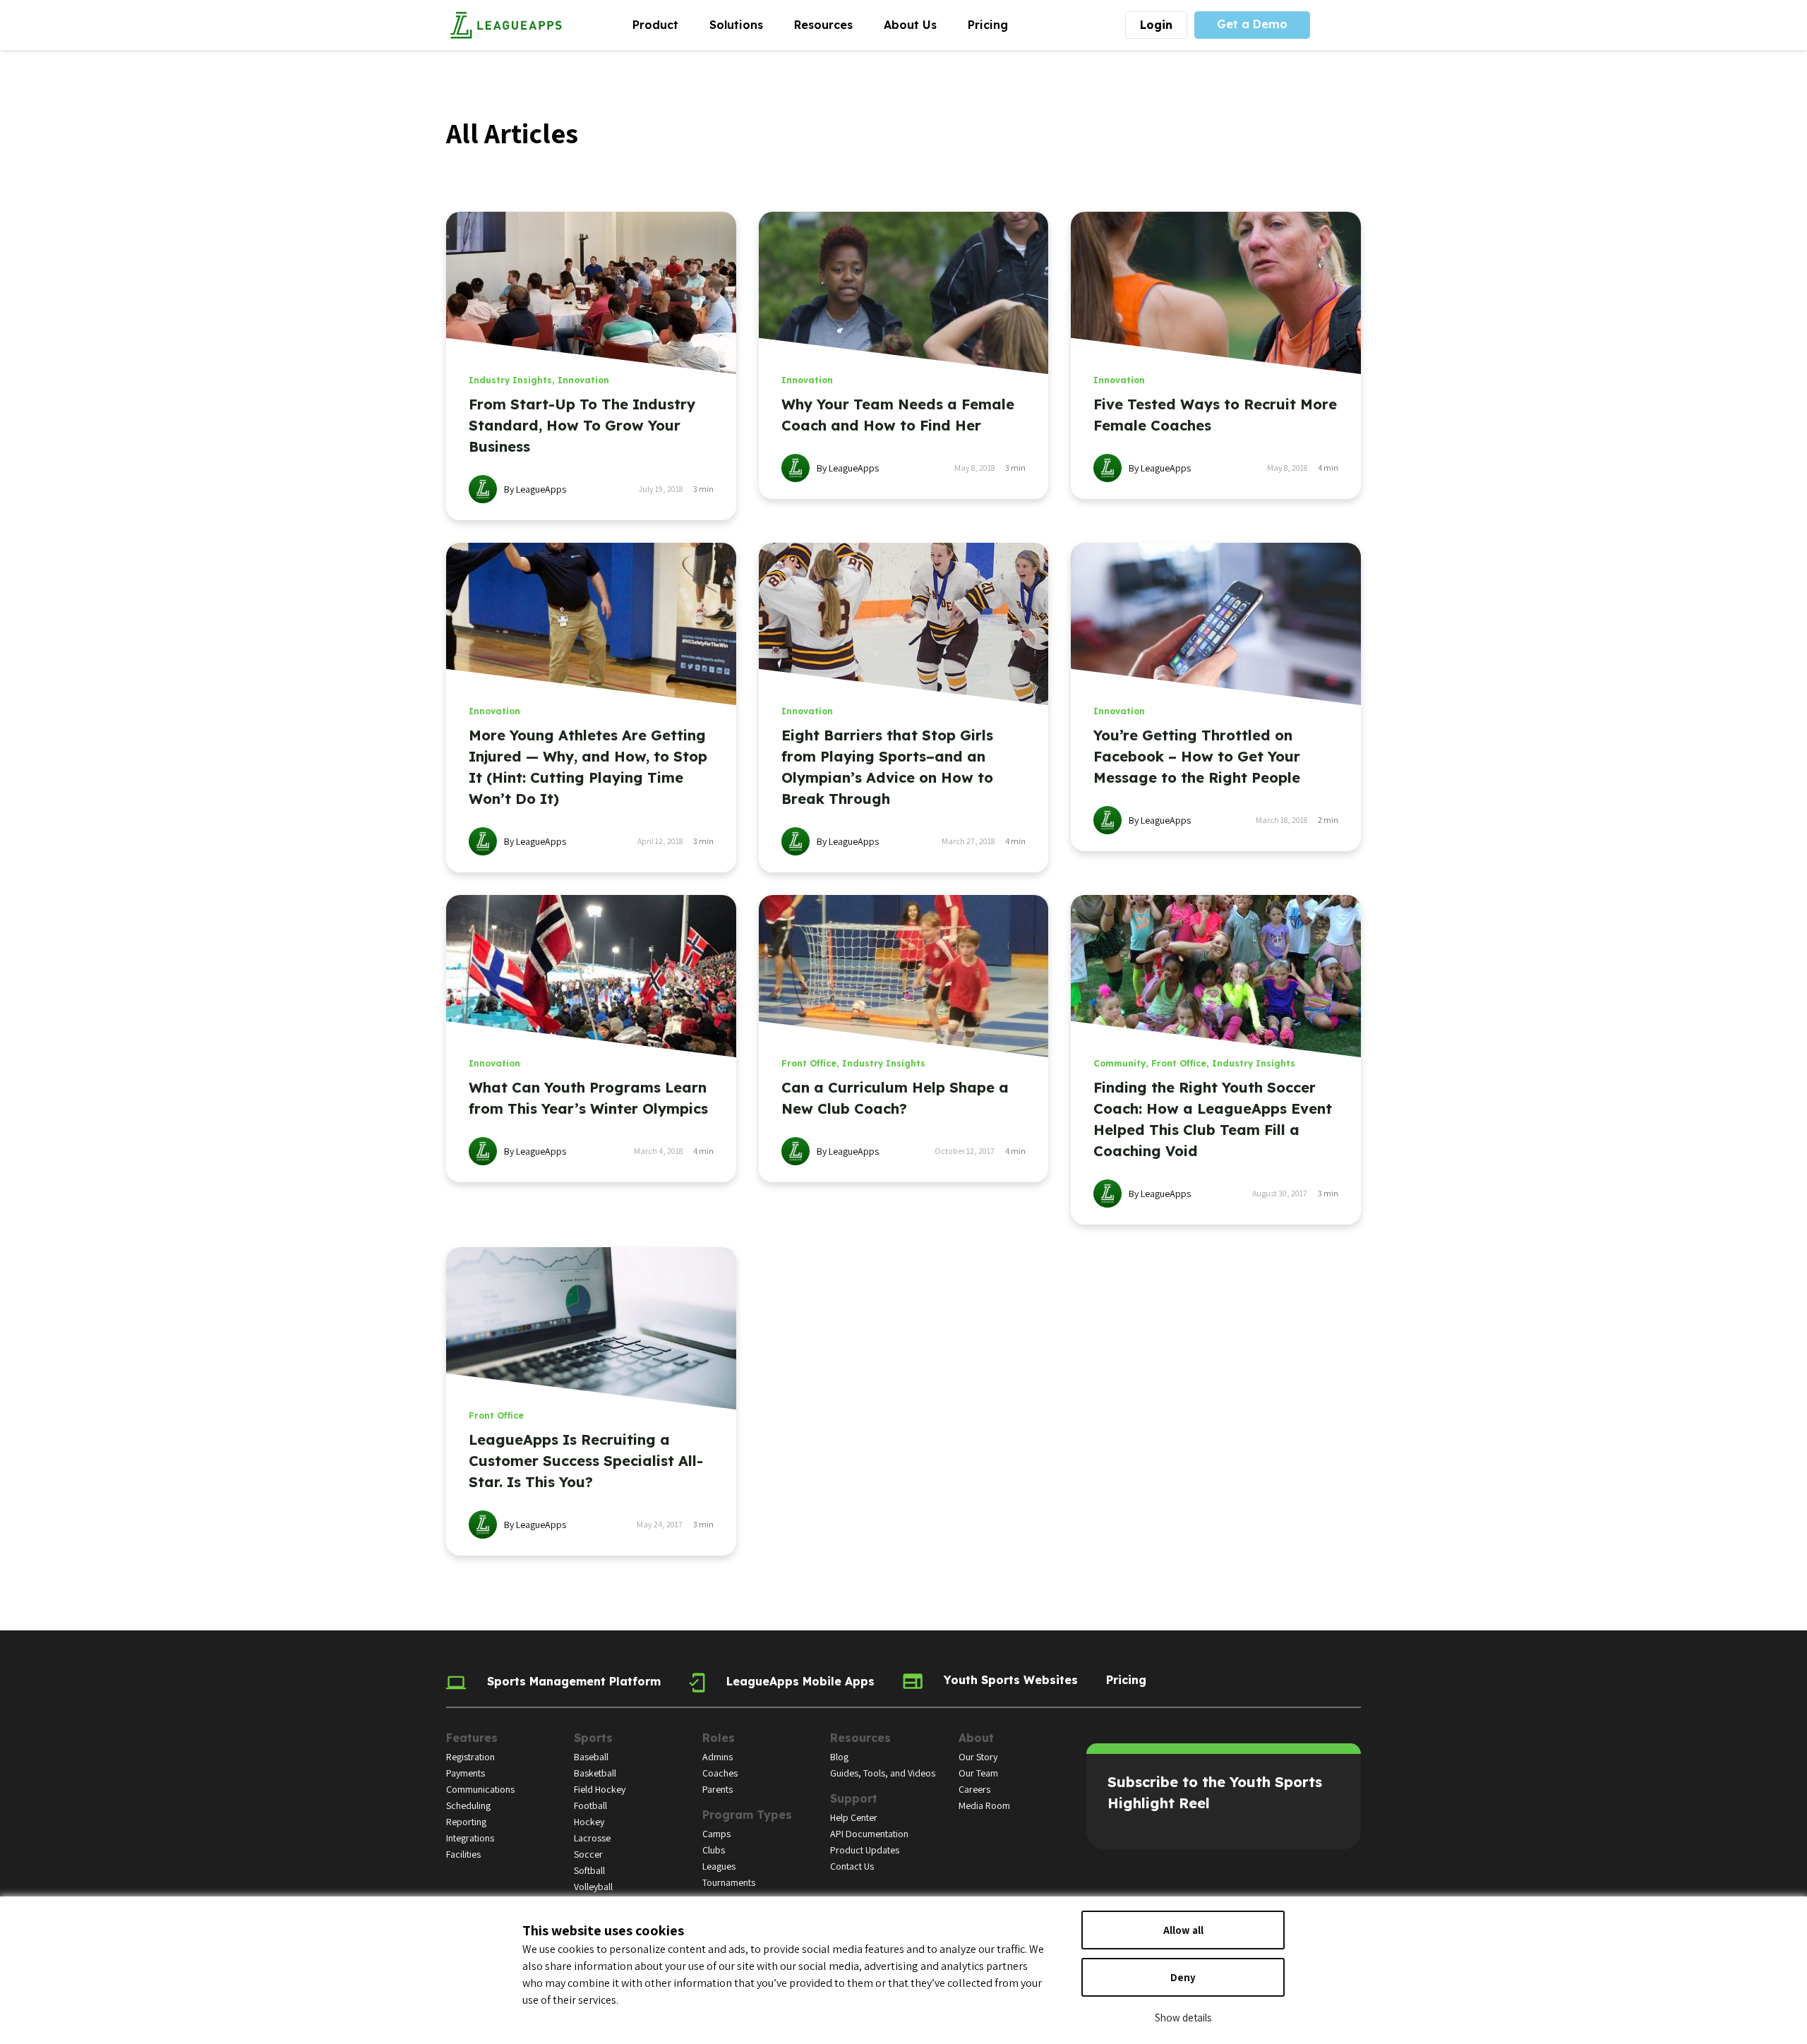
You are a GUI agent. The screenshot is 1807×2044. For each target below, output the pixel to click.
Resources (831, 24)
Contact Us (852, 1866)
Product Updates (865, 1850)
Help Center (854, 1817)
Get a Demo (1252, 24)
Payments (466, 1773)
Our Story (978, 1757)
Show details (1183, 2018)
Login (1156, 25)
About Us (918, 24)
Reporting (466, 1822)
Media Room (984, 1805)
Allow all (1183, 1930)
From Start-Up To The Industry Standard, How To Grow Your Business (582, 425)
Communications (480, 1789)
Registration (470, 1757)
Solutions (744, 24)
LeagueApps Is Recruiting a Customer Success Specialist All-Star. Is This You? (586, 1461)
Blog (839, 1757)
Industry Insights (510, 380)
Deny (1183, 1977)
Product (663, 24)
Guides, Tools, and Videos (883, 1773)
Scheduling (468, 1805)
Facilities (463, 1854)
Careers (974, 1789)
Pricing (988, 25)
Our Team (978, 1773)
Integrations (470, 1838)
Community (1119, 1063)
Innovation (583, 380)
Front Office (809, 1063)
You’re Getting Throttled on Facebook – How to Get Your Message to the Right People (1197, 756)
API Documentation (869, 1834)
